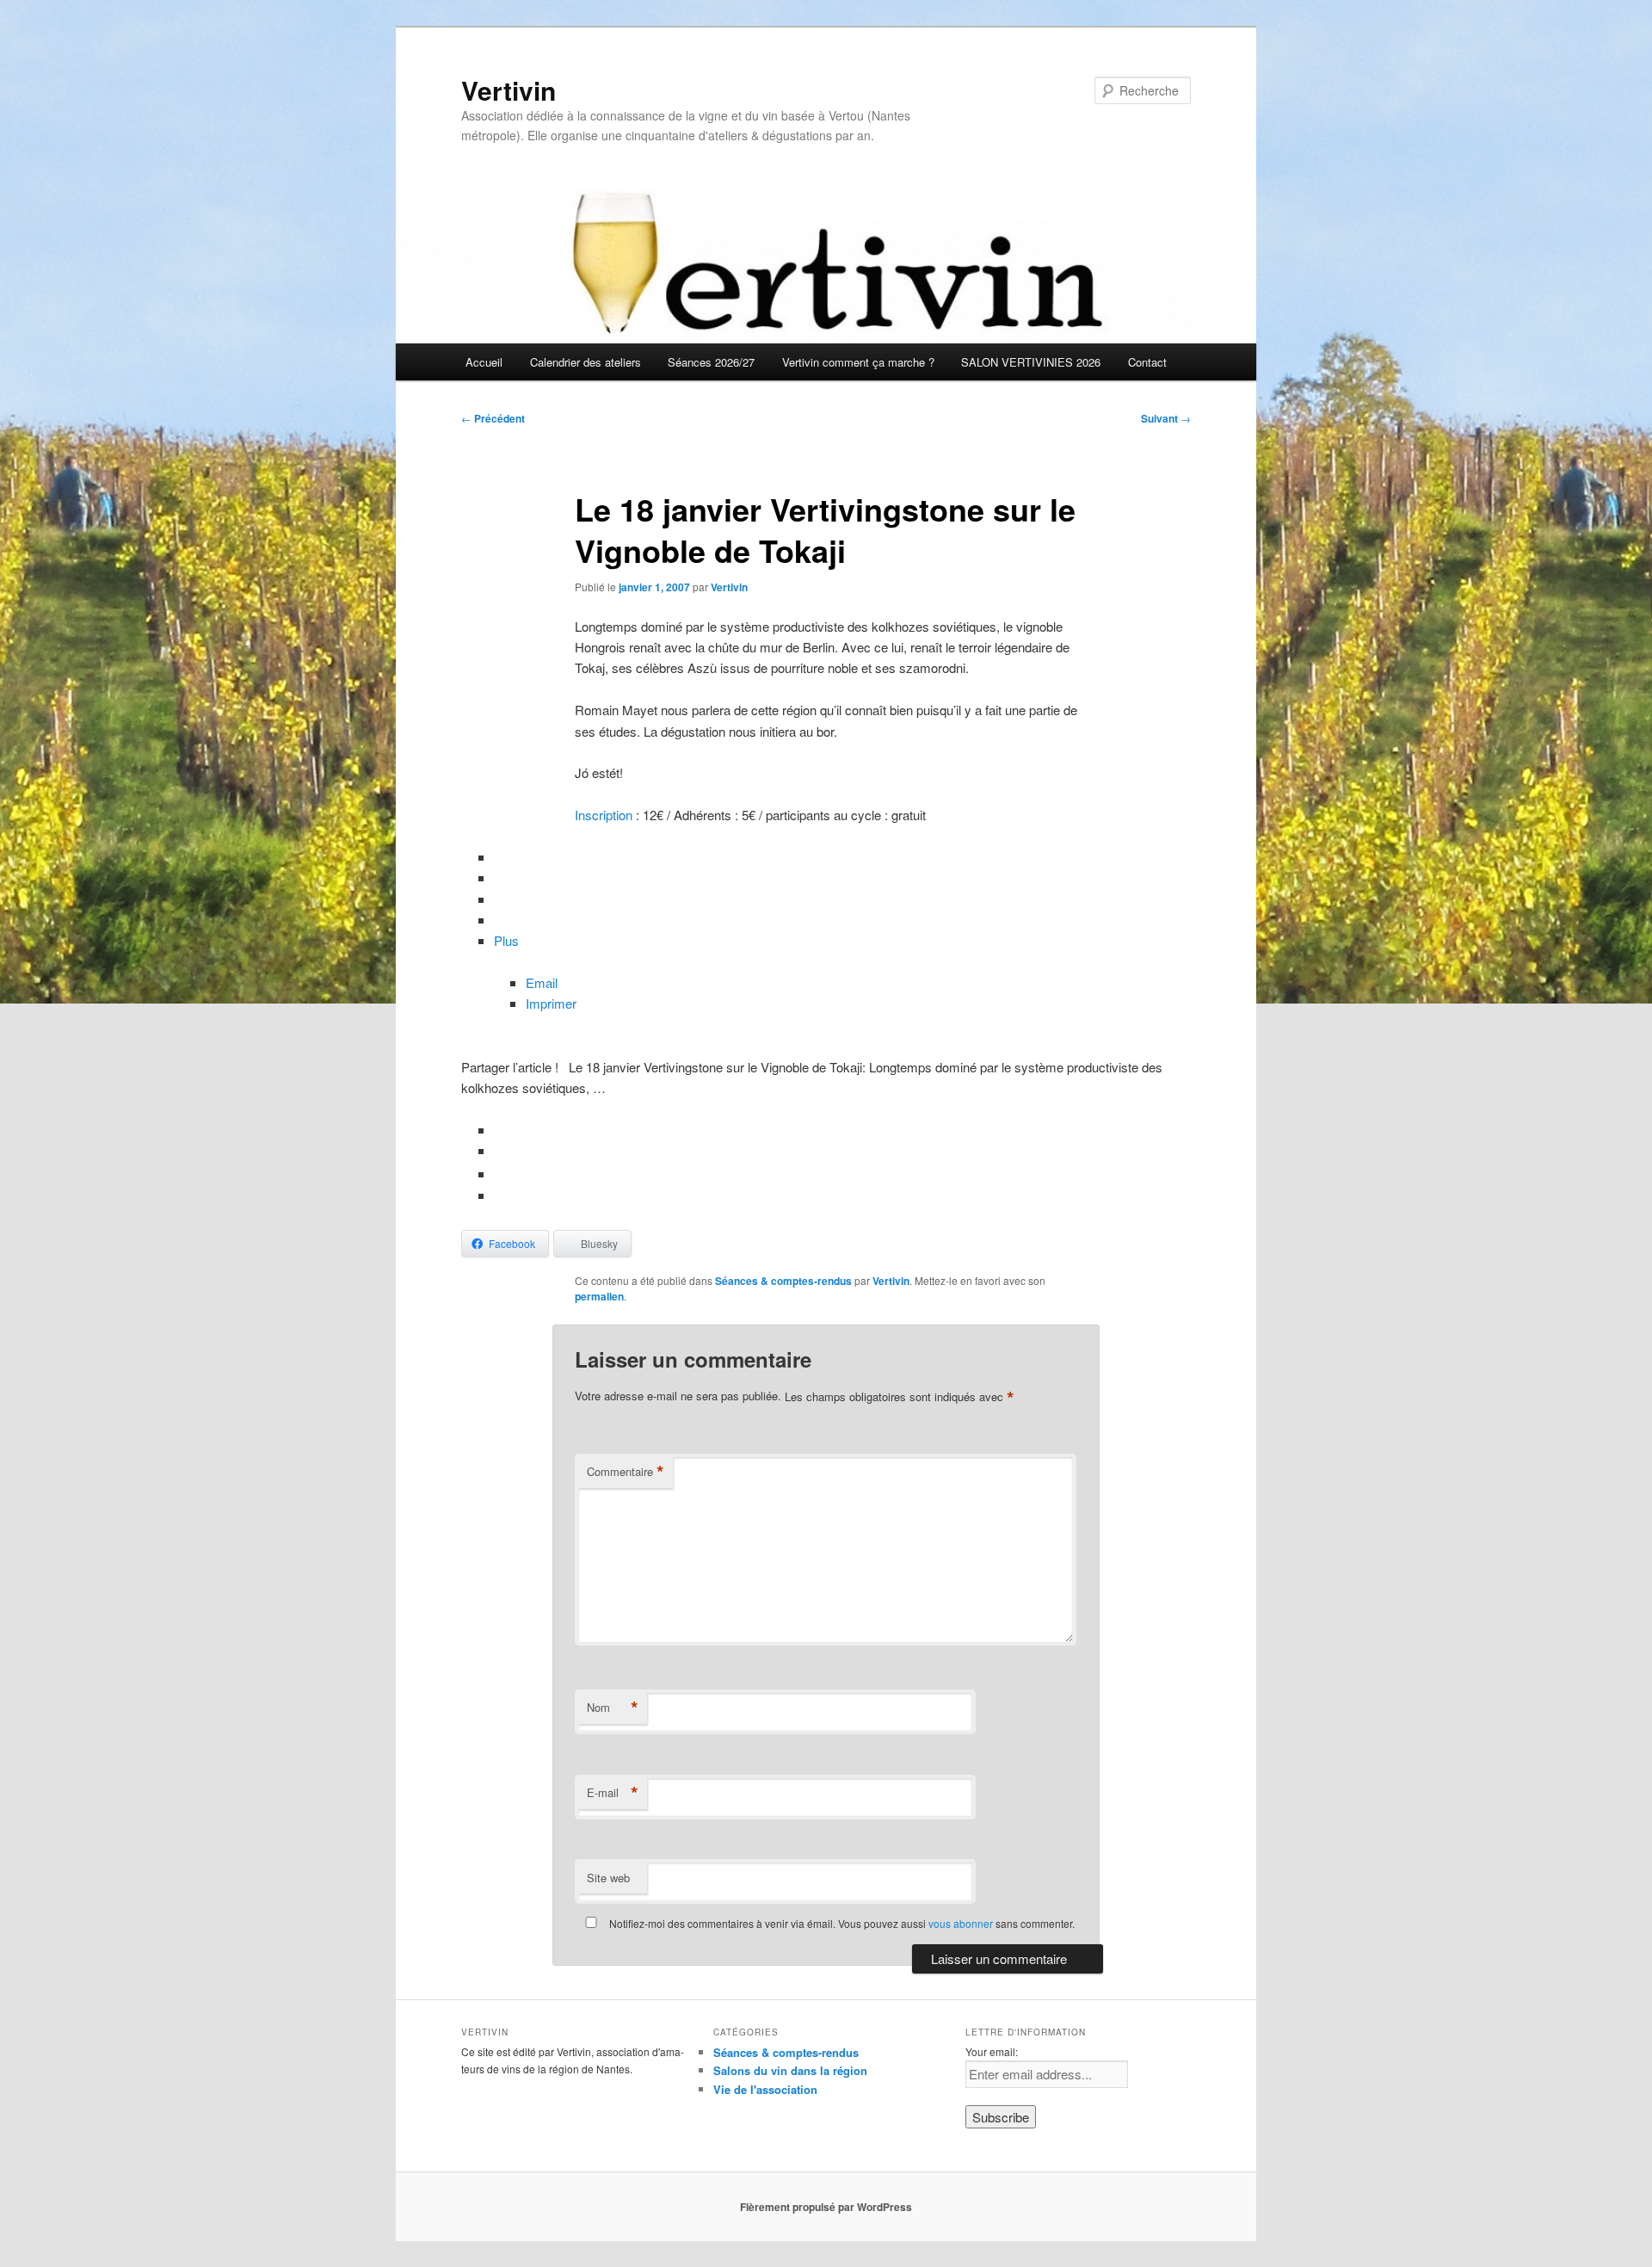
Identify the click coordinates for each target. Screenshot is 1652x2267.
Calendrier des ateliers (586, 362)
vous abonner (961, 1923)
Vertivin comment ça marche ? (858, 362)
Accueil (484, 362)
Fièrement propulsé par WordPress (826, 2207)
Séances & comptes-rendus (783, 1281)
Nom (613, 1708)
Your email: (992, 2051)
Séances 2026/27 (711, 362)
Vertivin (509, 90)
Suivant (1166, 418)
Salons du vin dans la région (790, 2070)
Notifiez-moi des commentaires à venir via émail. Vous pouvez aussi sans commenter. (841, 1923)
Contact (1147, 362)
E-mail (613, 1793)
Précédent (493, 418)
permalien (599, 1296)
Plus (506, 940)
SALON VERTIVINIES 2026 (1031, 362)
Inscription (604, 815)
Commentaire (626, 1472)
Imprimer (551, 1003)
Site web (608, 1878)
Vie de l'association (765, 2089)
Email (542, 982)
